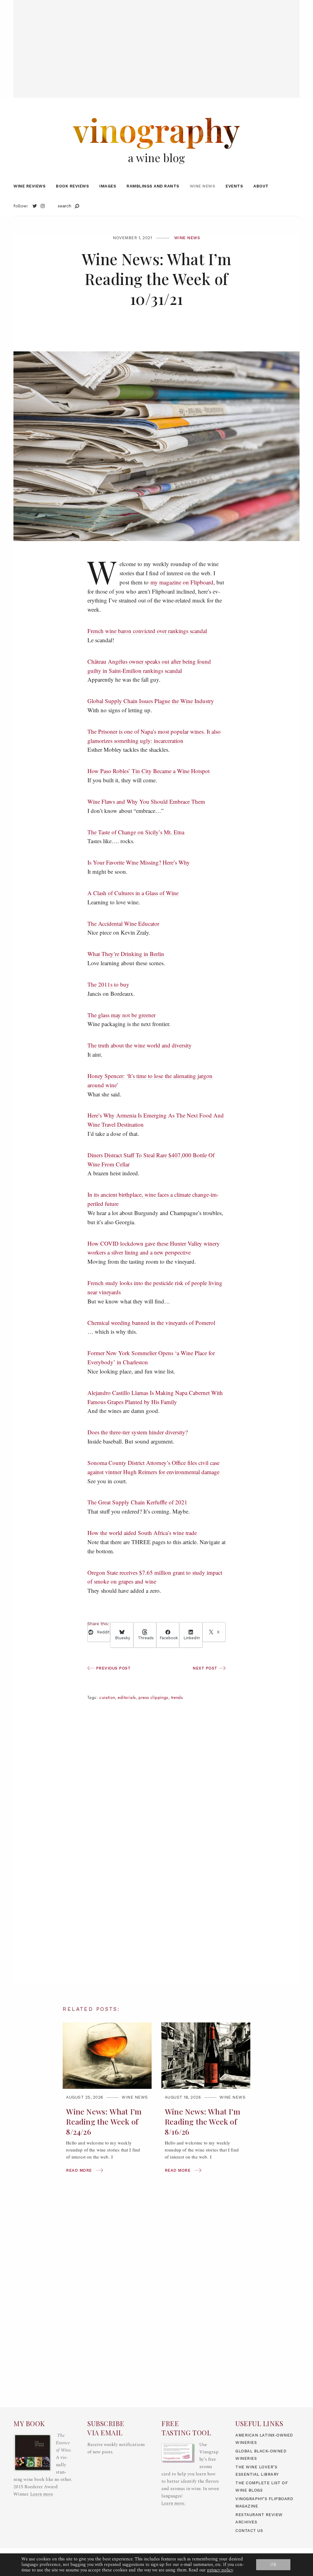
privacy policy (220, 2570)
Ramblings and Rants (153, 186)
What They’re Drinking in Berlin (126, 954)
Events (234, 186)
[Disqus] (156, 1895)
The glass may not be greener (122, 1015)
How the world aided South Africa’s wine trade (142, 1533)
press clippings (153, 1698)
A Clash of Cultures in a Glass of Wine (133, 893)
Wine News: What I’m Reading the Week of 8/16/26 (203, 2121)
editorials (127, 1698)
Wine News (203, 186)
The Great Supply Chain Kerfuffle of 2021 (137, 1502)
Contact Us (249, 2531)
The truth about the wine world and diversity (140, 1045)
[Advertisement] (156, 43)
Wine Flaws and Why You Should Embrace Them (146, 801)
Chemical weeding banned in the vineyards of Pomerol (151, 1323)
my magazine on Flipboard (182, 582)
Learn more (42, 2494)
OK (273, 2565)
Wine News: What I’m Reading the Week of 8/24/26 (104, 2121)
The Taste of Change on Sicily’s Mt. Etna (136, 832)
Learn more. (173, 2503)
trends (177, 1698)
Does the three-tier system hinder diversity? (138, 1432)
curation (107, 1698)
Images (108, 186)
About (261, 186)
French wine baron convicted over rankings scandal (147, 631)
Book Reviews (72, 186)
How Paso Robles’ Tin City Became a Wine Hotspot (149, 771)
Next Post (206, 1668)
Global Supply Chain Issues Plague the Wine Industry (151, 701)
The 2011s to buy (108, 984)
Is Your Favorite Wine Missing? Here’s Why (139, 862)
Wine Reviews (29, 186)
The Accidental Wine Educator (123, 923)
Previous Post (112, 1668)
